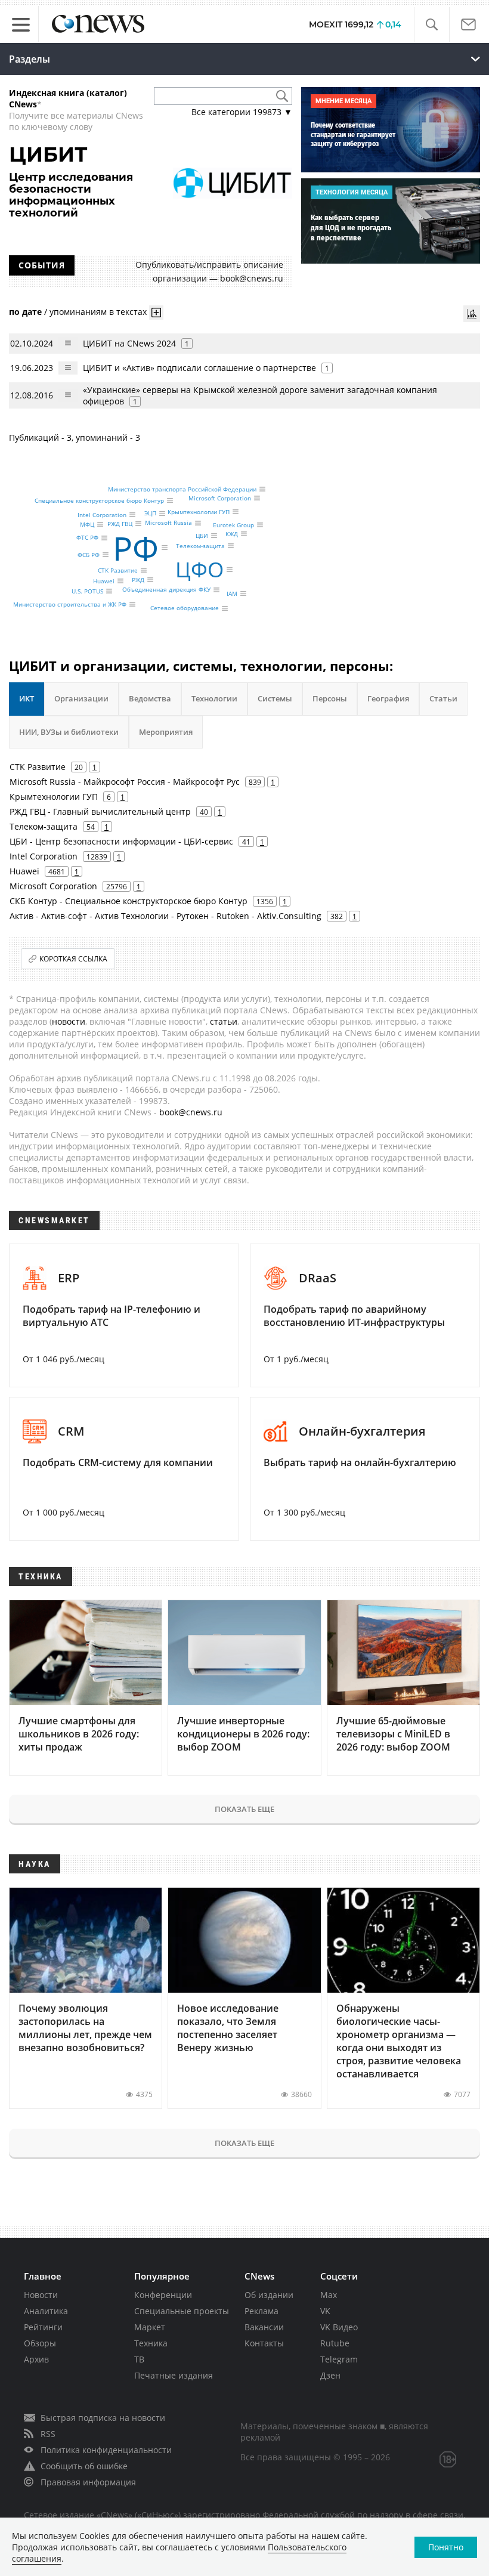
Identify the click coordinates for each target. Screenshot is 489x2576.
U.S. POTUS (87, 591)
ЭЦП (150, 514)
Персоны (330, 698)
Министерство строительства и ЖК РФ (70, 604)
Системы (275, 698)
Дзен (330, 2375)
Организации (81, 698)
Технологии (214, 698)
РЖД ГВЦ (120, 524)
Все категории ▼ (242, 112)
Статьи (443, 698)
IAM (232, 593)
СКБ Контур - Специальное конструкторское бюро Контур (129, 901)
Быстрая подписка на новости (103, 2418)
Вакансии (264, 2327)
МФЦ (87, 524)
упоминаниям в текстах (98, 312)
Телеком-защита (200, 546)
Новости (41, 2295)
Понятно (446, 2547)
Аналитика (46, 2311)
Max (329, 2295)
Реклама (261, 2311)
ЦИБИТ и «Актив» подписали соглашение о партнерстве (199, 368)
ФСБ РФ (89, 555)
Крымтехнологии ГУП (199, 512)
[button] (431, 25)
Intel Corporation (102, 515)
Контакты (264, 2343)
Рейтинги (43, 2327)
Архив (36, 2359)
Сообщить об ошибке (84, 2466)
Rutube (335, 2343)
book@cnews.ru (252, 278)
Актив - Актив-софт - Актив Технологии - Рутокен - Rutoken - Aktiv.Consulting (165, 916)
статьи (224, 1021)
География (388, 698)
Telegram (339, 2359)
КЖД (232, 534)
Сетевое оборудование (185, 608)
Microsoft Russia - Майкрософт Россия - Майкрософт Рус (125, 782)
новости (69, 1021)
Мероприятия (166, 732)
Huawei (104, 581)
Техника (151, 2343)
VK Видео (339, 2327)
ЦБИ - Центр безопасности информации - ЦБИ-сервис (121, 841)
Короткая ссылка (73, 959)
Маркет (150, 2327)
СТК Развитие (118, 570)
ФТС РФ (87, 538)
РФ (136, 547)
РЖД (138, 580)
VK (325, 2311)
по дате (25, 312)
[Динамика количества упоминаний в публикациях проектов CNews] (472, 314)
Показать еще (244, 1809)
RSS (48, 2434)
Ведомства (150, 698)
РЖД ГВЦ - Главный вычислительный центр (100, 811)
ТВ (139, 2359)
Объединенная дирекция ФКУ (166, 590)
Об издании (269, 2295)
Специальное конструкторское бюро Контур (99, 500)
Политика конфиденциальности (106, 2450)
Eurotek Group (233, 525)
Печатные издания (174, 2375)
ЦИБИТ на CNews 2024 (129, 343)
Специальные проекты (182, 2311)
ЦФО (199, 569)
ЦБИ (202, 536)
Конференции (163, 2295)
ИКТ (27, 698)
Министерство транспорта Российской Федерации (182, 489)
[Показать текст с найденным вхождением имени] (156, 313)
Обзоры (40, 2343)
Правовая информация (88, 2482)
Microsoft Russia (168, 523)
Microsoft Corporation (220, 498)
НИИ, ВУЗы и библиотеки (69, 732)
